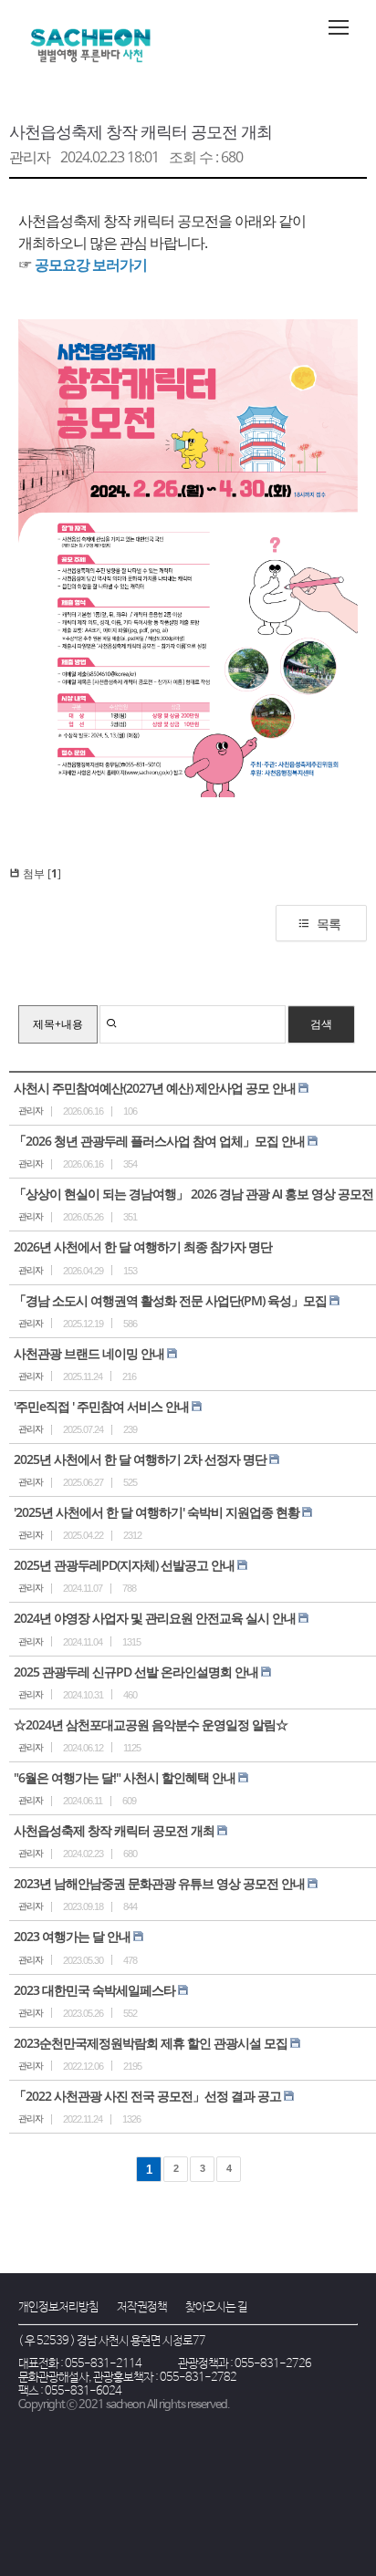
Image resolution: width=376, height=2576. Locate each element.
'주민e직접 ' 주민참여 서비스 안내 (101, 1406)
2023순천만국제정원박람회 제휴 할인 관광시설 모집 (151, 2043)
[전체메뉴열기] (339, 27)
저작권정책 (142, 2307)
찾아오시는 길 (216, 2307)
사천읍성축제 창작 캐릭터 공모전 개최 (141, 131)
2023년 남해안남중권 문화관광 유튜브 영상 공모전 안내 (159, 1883)
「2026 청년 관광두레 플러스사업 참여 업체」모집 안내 (159, 1141)
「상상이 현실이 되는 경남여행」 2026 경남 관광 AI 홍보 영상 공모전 (193, 1194)
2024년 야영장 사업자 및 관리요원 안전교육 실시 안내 (155, 1618)
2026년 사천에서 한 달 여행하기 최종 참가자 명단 (143, 1246)
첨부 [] (41, 873)
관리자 (30, 157)
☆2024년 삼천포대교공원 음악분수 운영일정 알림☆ (151, 1724)
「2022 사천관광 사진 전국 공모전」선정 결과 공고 (147, 2096)
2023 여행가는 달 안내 (72, 1936)
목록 (329, 924)
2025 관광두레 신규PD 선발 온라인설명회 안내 (136, 1672)
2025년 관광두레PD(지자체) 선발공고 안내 (124, 1565)
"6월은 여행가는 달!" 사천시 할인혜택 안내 (125, 1777)
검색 (321, 1024)
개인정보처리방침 (58, 2307)
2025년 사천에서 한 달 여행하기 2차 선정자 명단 (140, 1459)
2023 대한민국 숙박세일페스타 (94, 1990)
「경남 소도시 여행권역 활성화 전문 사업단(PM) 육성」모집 (170, 1300)
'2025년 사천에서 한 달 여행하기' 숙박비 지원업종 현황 (157, 1512)
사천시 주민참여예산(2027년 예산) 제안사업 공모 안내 (155, 1088)
